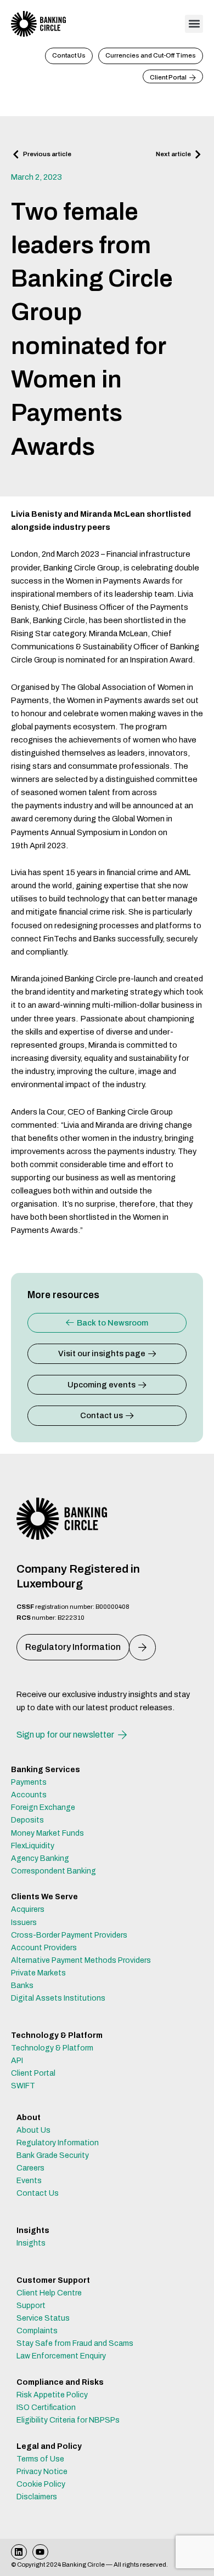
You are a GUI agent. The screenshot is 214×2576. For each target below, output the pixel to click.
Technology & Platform (52, 2048)
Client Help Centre (49, 2293)
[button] (194, 24)
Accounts (29, 1795)
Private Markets (38, 1973)
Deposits (27, 1820)
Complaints (37, 2331)
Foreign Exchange (43, 1807)
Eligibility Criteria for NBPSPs (68, 2420)
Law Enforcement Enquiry (61, 2356)
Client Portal (33, 2073)
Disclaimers (37, 2497)
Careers (30, 2168)
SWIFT (23, 2086)
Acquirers (28, 1909)
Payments (29, 1782)
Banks (22, 1986)
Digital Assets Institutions (58, 1998)
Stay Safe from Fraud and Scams (75, 2343)
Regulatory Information (58, 2143)
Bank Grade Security (53, 2155)
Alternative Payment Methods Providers (81, 1960)
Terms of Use (40, 2459)
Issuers (24, 1923)
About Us (33, 2130)
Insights (31, 2243)
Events (29, 2181)
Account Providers (44, 1948)
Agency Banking (40, 1858)
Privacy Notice (42, 2472)
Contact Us (38, 2193)
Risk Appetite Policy (52, 2395)
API (17, 2061)
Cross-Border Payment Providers (69, 1935)
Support (31, 2306)
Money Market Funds (47, 1833)
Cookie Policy (41, 2484)
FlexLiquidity (33, 1846)
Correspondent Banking (54, 1871)
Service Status (43, 2318)
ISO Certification (46, 2407)
